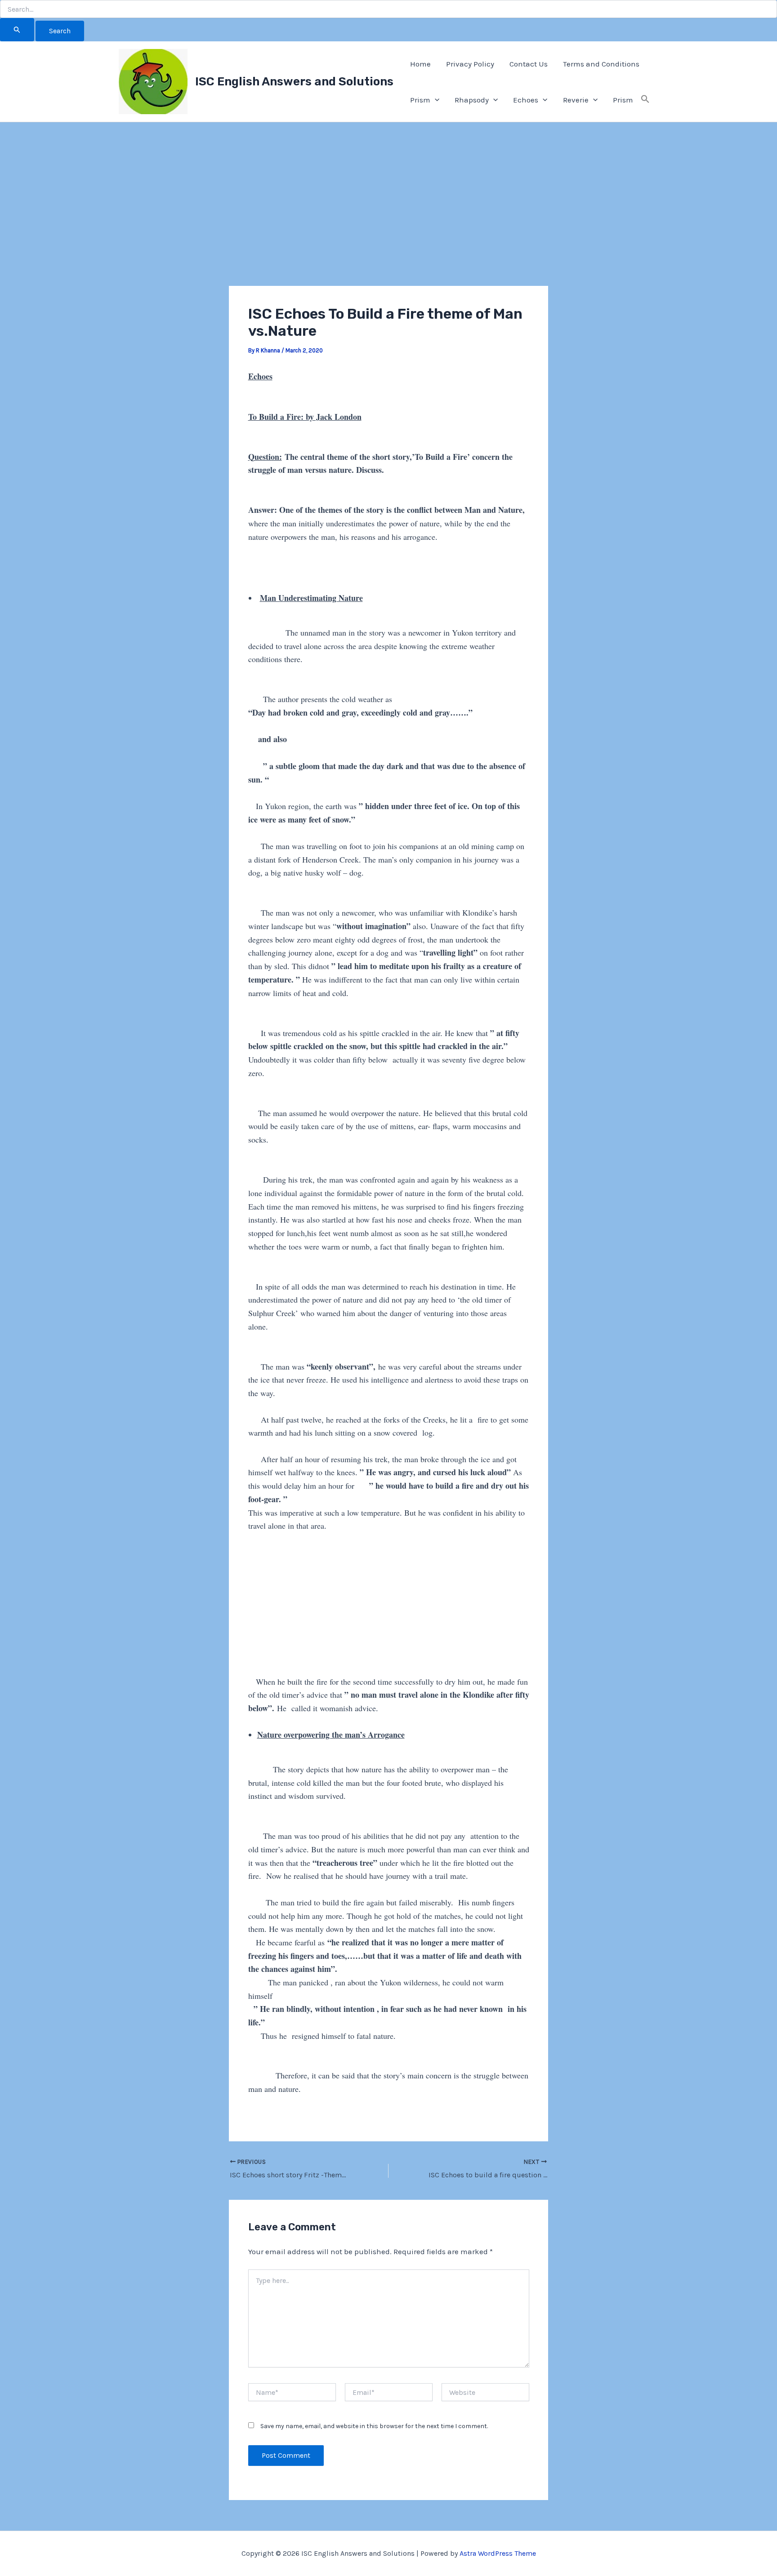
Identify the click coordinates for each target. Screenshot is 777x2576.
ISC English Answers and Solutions (294, 82)
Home (420, 64)
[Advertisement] (388, 219)
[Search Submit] (17, 30)
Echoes (526, 100)
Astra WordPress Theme (498, 2553)
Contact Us (529, 64)
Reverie (576, 100)
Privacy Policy (470, 64)
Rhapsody (472, 100)
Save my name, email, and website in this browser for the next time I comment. (374, 2426)
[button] (435, 100)
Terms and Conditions (601, 64)
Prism (420, 100)
